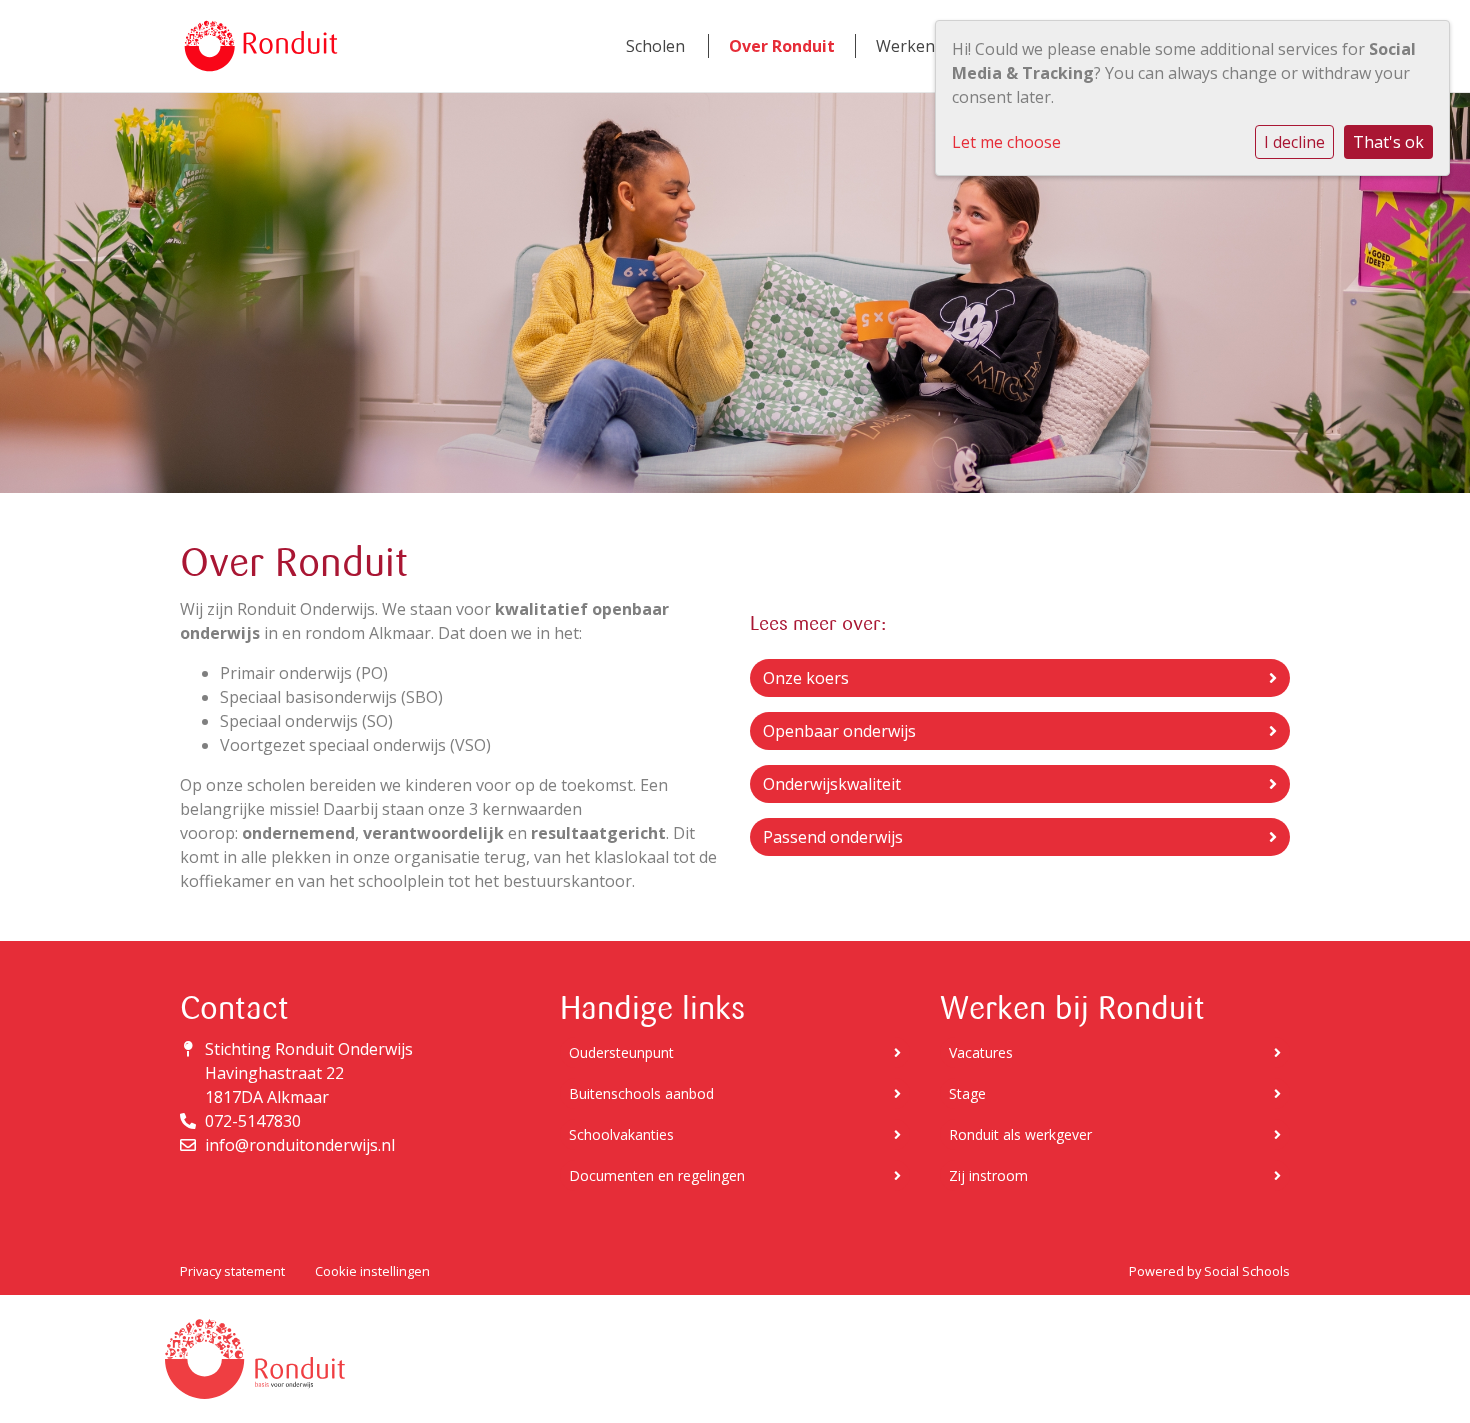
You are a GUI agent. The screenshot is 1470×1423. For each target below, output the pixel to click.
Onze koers (806, 678)
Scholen (655, 46)
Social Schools (1247, 1271)
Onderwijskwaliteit (832, 784)
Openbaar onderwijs (839, 731)
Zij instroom (988, 1175)
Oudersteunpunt (621, 1052)
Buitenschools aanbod (641, 1093)
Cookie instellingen (372, 1271)
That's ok (1388, 142)
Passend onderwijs (833, 837)
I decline (1294, 142)
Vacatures (981, 1052)
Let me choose (1006, 142)
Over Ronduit (782, 46)
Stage (967, 1093)
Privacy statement (232, 1271)
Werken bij (916, 46)
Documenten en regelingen (657, 1175)
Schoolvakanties (621, 1134)
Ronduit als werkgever (1020, 1134)
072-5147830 (253, 1121)
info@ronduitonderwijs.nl (300, 1145)
